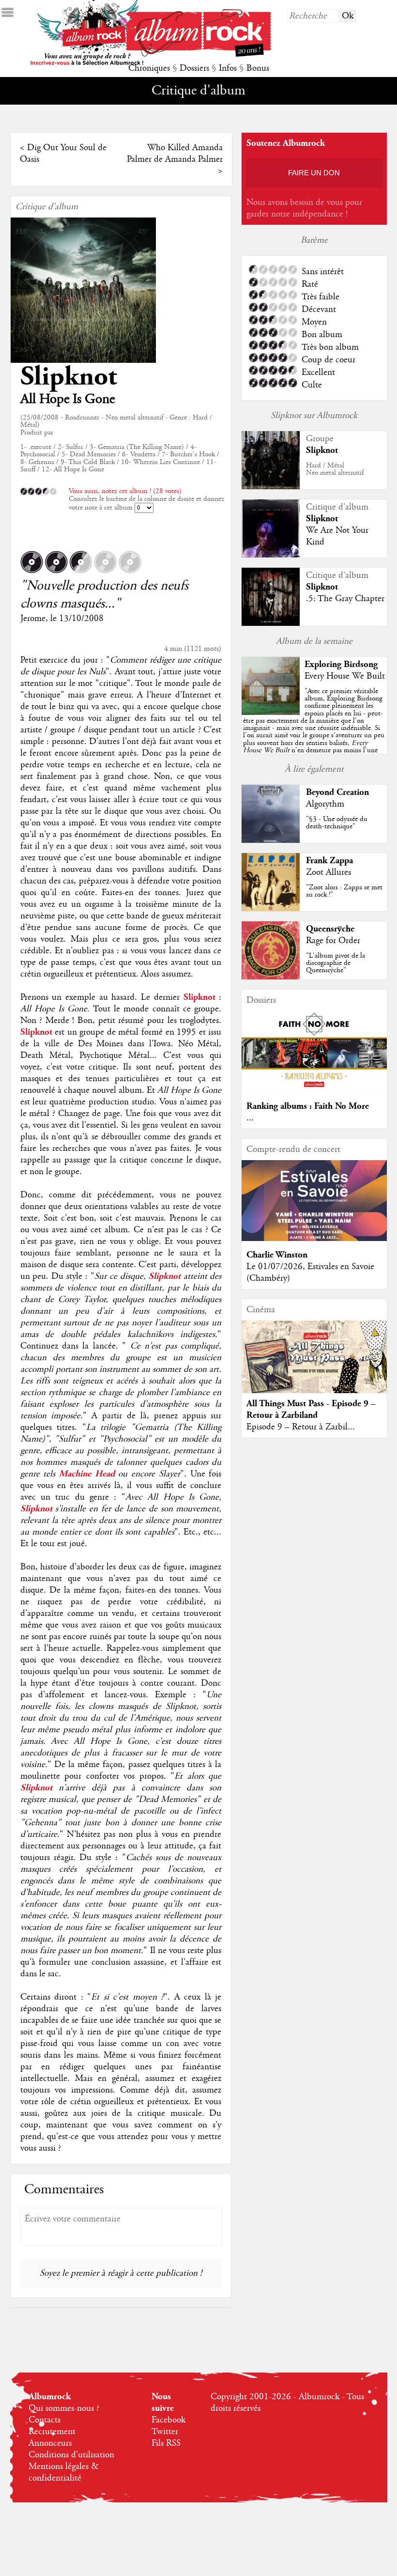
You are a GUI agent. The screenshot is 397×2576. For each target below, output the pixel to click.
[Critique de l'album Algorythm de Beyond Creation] (271, 840)
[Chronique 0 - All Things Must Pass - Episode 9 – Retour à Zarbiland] (314, 1365)
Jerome (33, 619)
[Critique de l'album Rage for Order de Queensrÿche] (271, 977)
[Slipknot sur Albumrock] (271, 487)
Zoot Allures (328, 872)
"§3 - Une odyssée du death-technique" (337, 823)
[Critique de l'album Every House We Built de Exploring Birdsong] (271, 713)
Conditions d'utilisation (71, 2455)
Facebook (168, 2420)
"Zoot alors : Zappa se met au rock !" (344, 891)
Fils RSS (166, 2443)
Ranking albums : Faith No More (308, 1106)
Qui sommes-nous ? (64, 2408)
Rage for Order (333, 941)
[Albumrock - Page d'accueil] (198, 54)
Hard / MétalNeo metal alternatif (335, 469)
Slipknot (69, 377)
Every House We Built (345, 676)
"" (314, 732)
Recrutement (52, 2432)
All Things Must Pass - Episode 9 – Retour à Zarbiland (311, 1409)
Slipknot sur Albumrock (314, 416)
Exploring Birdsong (341, 664)
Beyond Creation (337, 792)
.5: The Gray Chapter (345, 599)
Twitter (165, 2432)
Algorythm (325, 804)
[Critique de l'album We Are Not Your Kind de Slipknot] (271, 555)
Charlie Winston (277, 1255)
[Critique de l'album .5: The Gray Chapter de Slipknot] (271, 623)
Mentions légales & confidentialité (64, 2472)
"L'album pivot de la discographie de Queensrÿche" (336, 963)
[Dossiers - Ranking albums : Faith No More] (314, 1090)
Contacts (45, 2420)
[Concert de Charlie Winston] (314, 1239)
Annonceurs (50, 2443)
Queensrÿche (330, 929)
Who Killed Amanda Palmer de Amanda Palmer (175, 154)
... (250, 1118)
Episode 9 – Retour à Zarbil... (301, 1427)
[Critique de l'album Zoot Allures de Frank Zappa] (271, 909)
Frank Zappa (329, 861)
